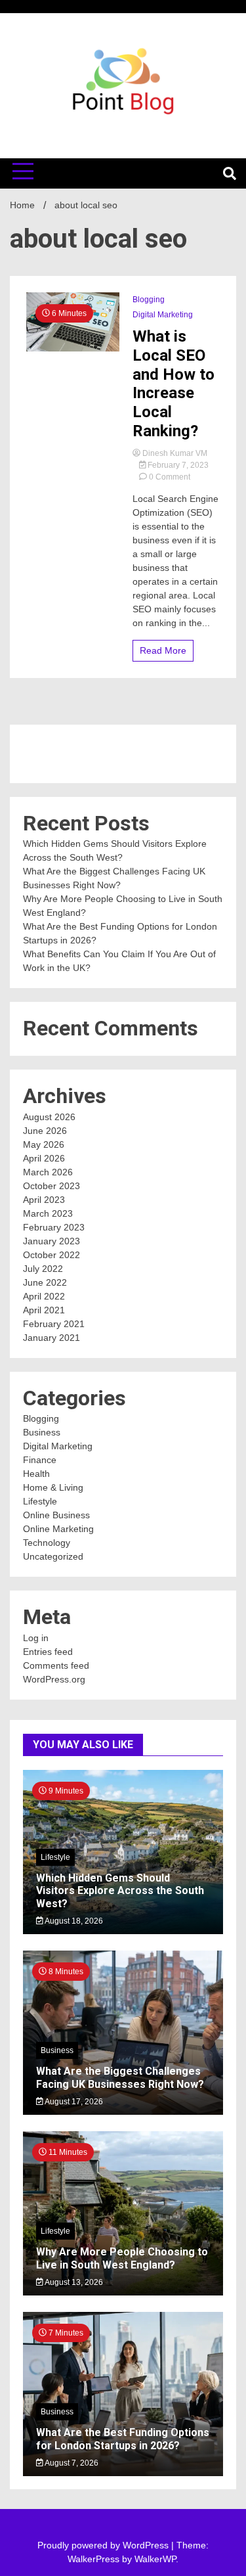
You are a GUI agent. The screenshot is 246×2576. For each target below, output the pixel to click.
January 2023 (51, 1241)
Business (42, 1432)
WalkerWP (155, 2559)
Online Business (56, 1515)
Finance (40, 1460)
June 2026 (45, 1131)
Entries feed (48, 1652)
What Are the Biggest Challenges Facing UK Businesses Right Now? (120, 2077)
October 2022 (51, 1255)
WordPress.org (54, 1679)
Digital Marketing (163, 315)
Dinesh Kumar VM (174, 453)
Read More (163, 650)
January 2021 (51, 1338)
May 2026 (44, 1144)
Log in (36, 1638)
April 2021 (44, 1310)
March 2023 (48, 1213)
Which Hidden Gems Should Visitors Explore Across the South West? (120, 1890)
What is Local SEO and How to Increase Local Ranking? (174, 384)
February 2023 (54, 1227)
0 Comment (170, 477)
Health (36, 1474)
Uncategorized (53, 1556)
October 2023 (51, 1186)
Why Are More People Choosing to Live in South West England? (122, 2258)
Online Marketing (58, 1529)
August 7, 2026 (71, 2463)
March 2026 (48, 1172)
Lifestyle (40, 1501)
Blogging (149, 300)
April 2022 (44, 1296)
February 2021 (54, 1324)
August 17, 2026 (73, 2102)
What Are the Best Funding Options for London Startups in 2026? (123, 2439)
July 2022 (43, 1269)
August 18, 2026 (73, 1921)
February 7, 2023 (177, 465)
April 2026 (44, 1158)
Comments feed (56, 1665)
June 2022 (45, 1282)
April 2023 (44, 1200)
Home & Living (53, 1487)
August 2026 (49, 1117)
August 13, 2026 (73, 2282)
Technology (47, 1543)
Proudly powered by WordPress (104, 2545)
